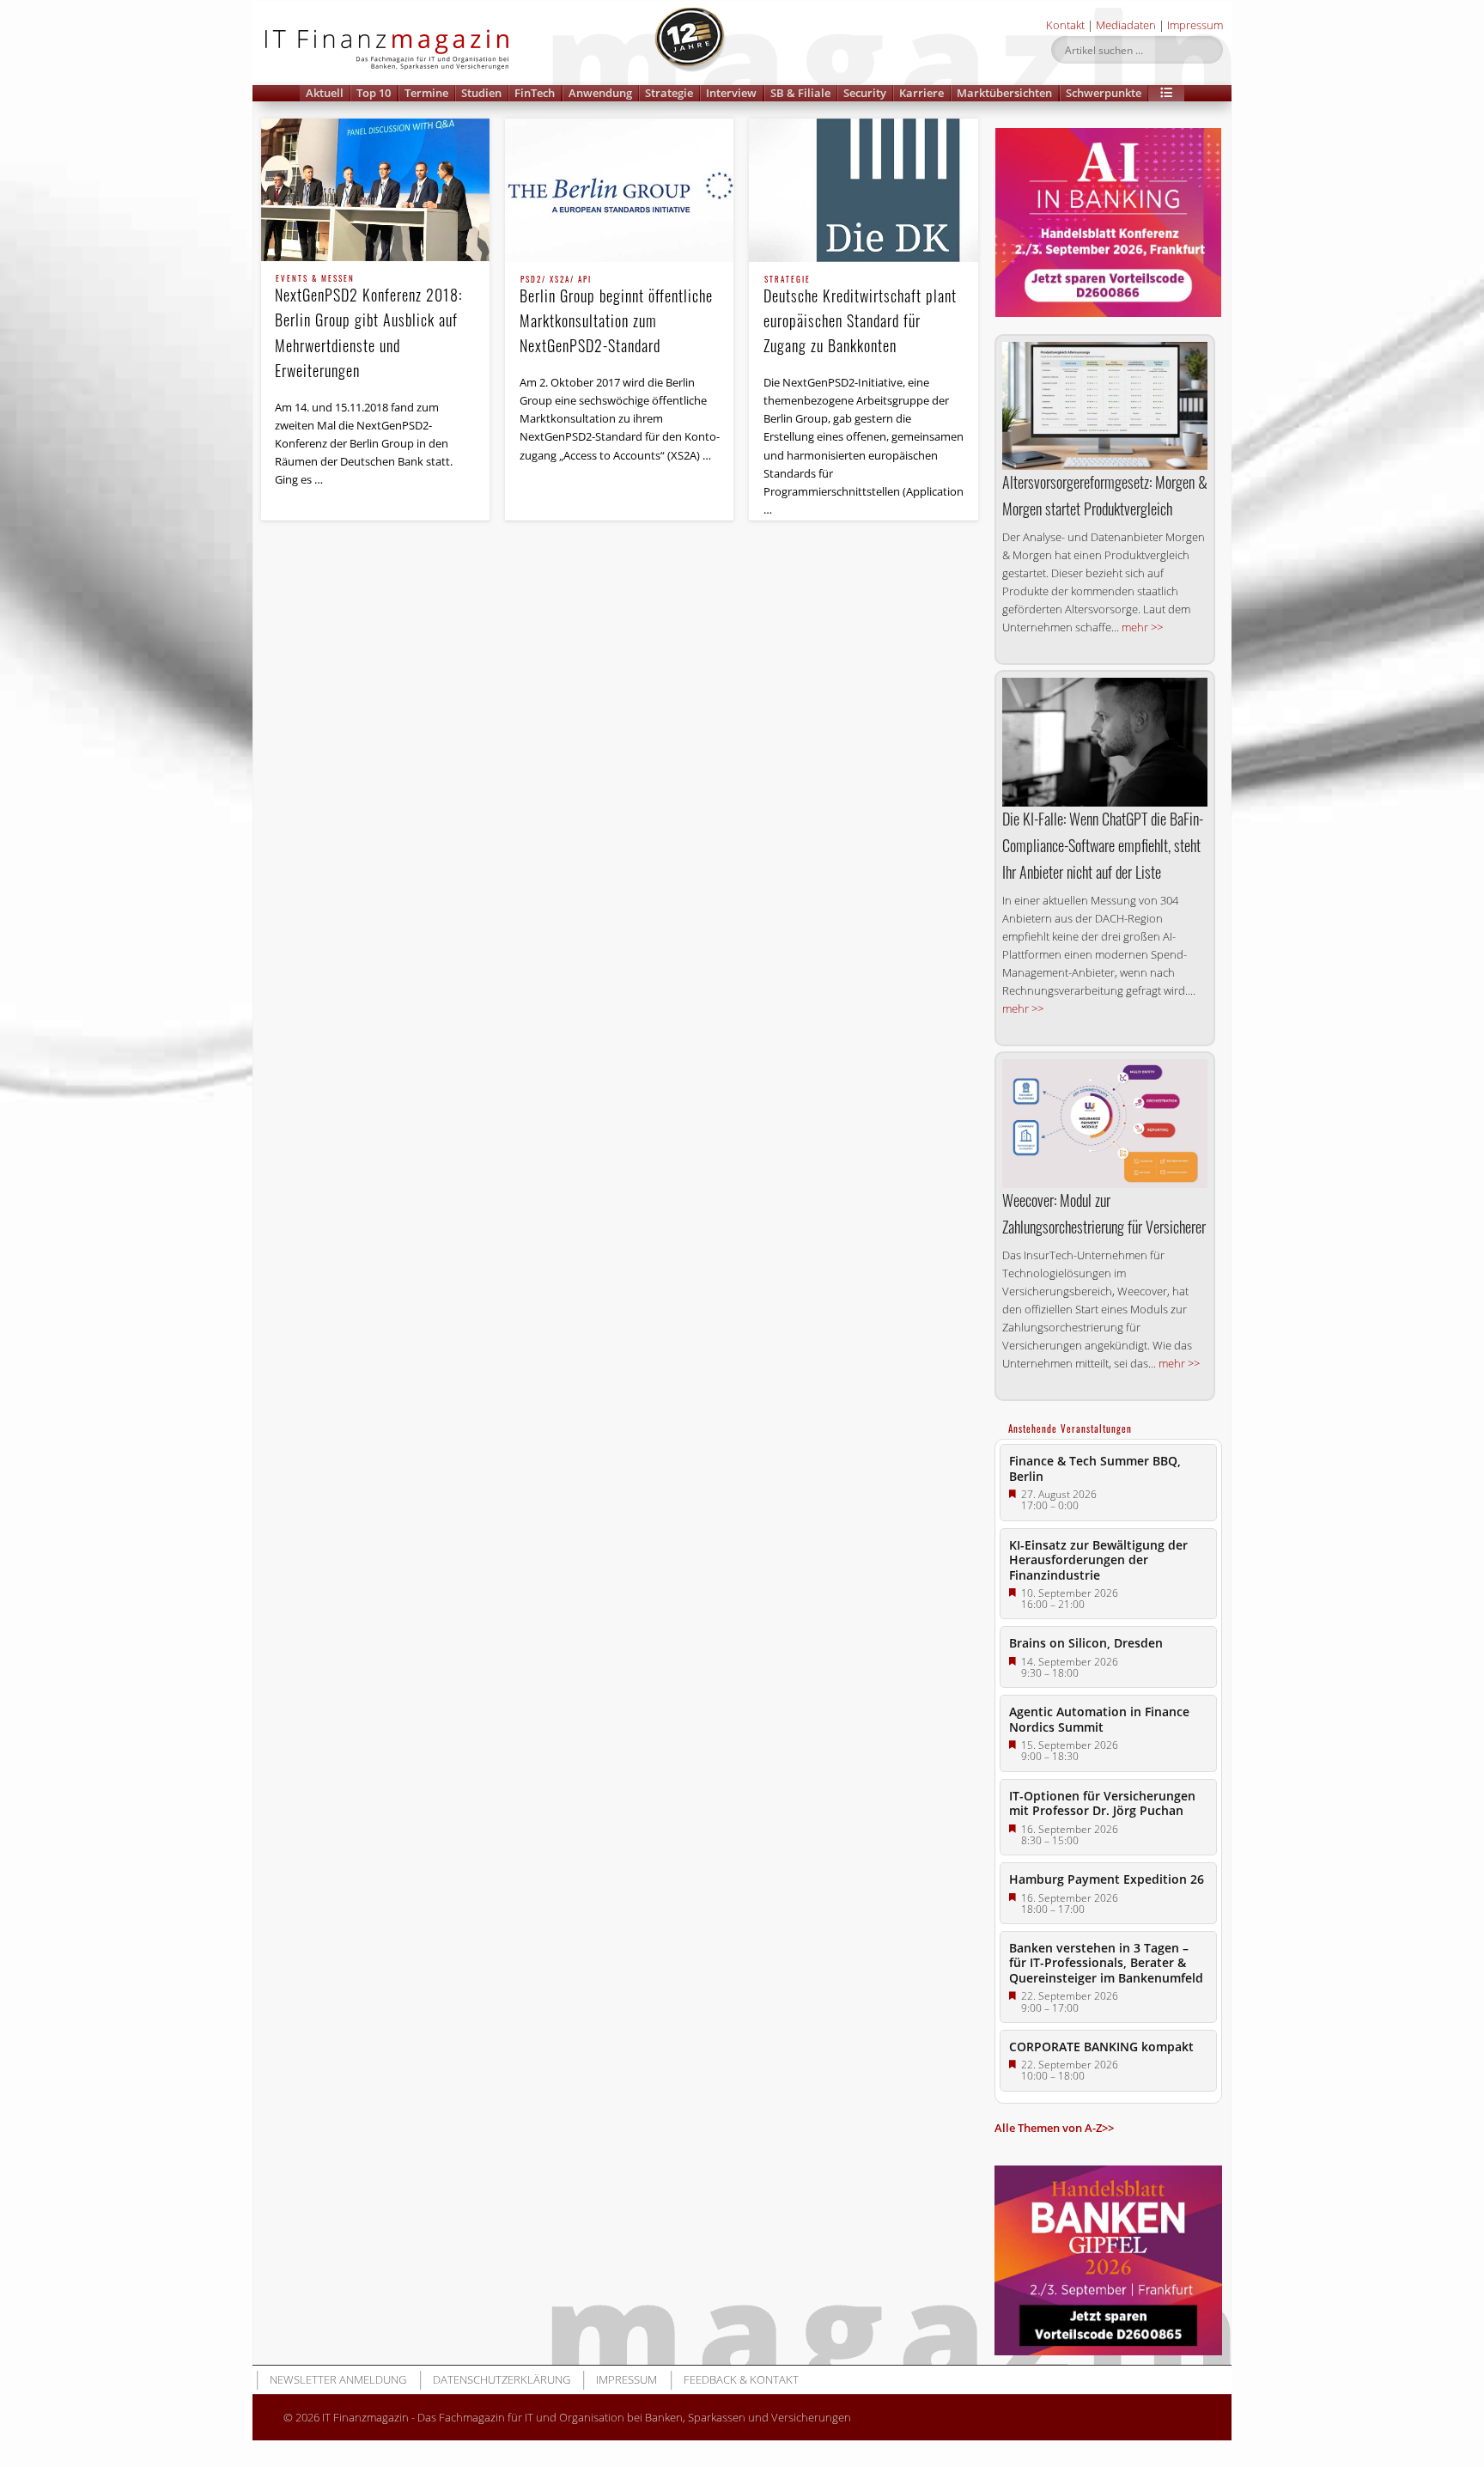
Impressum (1195, 25)
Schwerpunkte (1104, 93)
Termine (426, 93)
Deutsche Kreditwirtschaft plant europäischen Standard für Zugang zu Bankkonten (860, 316)
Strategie (669, 93)
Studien (481, 93)
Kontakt (1065, 25)
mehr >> (1142, 627)
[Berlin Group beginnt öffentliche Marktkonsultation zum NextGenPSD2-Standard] (619, 190)
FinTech (535, 93)
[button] (1166, 93)
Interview (731, 93)
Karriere (921, 93)
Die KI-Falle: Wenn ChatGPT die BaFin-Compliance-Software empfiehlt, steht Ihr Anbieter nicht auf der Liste (1103, 845)
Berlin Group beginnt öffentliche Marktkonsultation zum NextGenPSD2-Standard (616, 316)
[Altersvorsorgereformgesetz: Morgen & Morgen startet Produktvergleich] (1105, 406)
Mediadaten (1126, 25)
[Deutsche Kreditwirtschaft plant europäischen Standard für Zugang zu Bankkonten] (863, 190)
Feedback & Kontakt (741, 2379)
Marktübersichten (1004, 93)
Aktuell (325, 93)
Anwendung (600, 93)
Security (865, 93)
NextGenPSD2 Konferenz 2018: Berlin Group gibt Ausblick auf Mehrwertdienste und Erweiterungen (368, 328)
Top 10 (374, 93)
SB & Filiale (800, 93)
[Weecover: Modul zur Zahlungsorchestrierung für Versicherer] (1105, 1123)
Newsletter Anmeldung (338, 2379)
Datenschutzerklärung (502, 2379)
